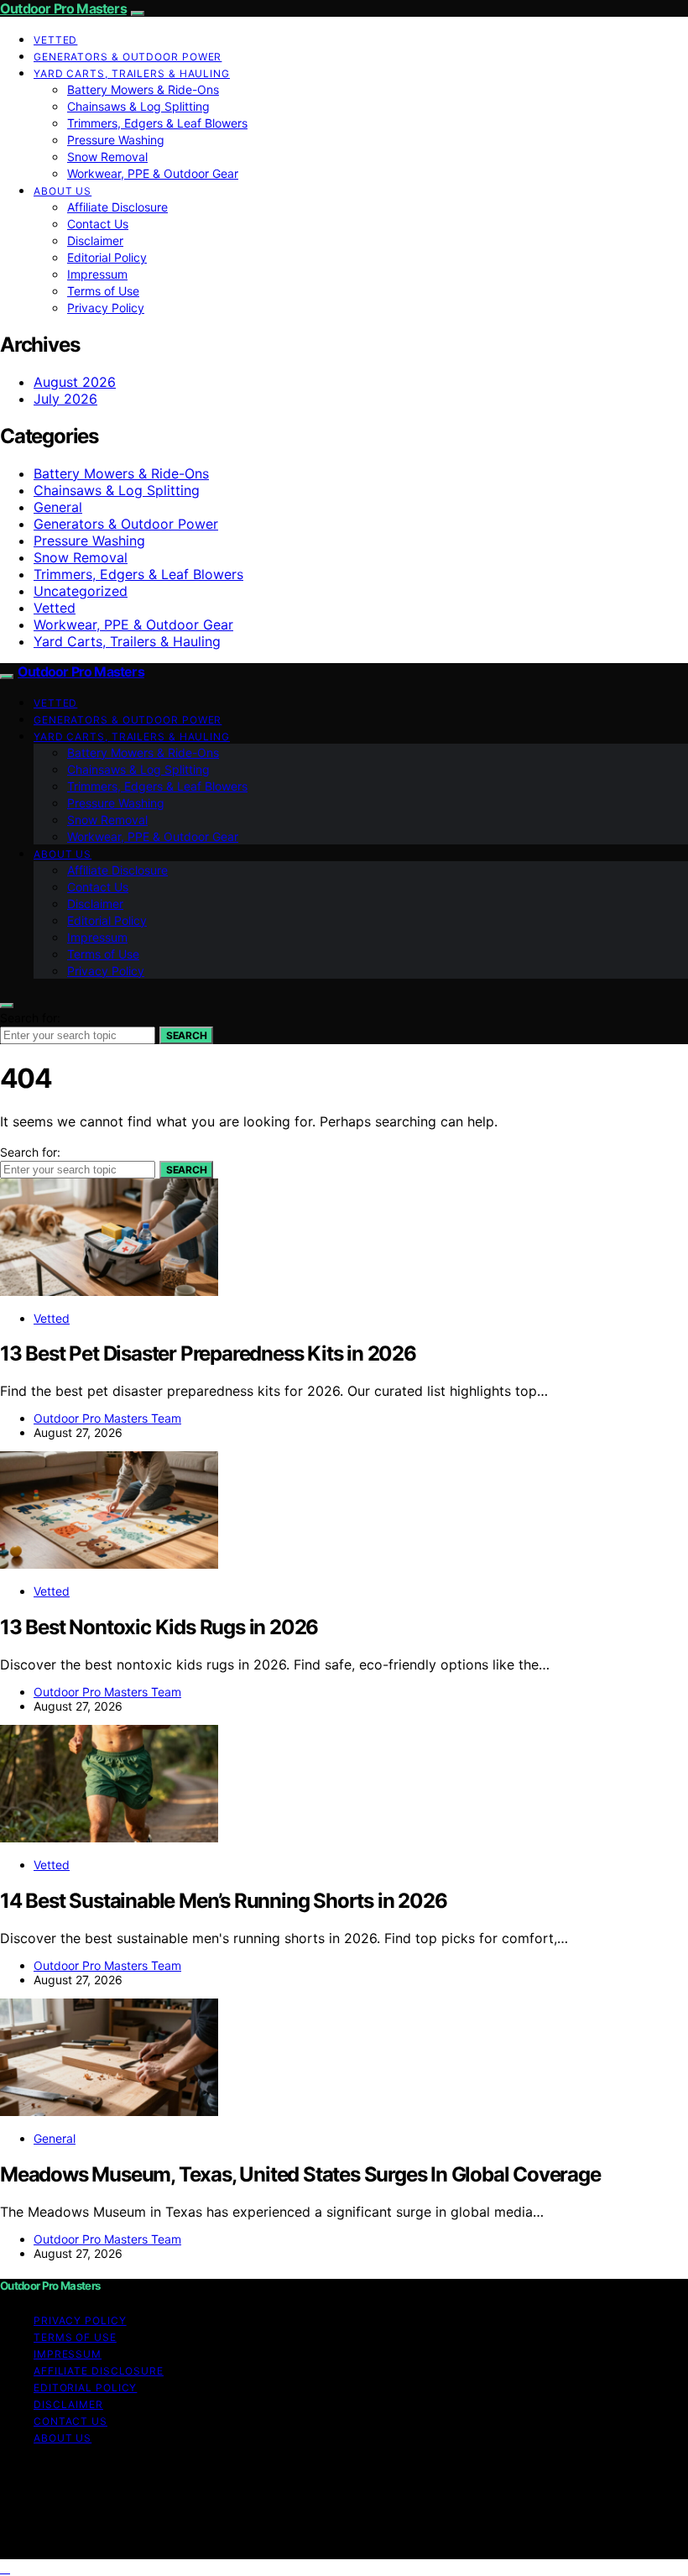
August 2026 (75, 382)
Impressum (97, 274)
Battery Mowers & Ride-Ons (143, 89)
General (58, 507)
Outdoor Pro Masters (63, 8)
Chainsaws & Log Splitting (138, 106)
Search (186, 1035)
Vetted (55, 40)
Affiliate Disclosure (117, 207)
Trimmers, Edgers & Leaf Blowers (157, 123)
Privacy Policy (106, 308)
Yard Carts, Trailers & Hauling (132, 73)
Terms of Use (103, 291)
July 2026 (65, 399)
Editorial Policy (107, 257)
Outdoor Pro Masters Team (107, 1418)
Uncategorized (81, 591)
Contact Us (98, 224)
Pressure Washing (116, 140)
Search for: (30, 1018)
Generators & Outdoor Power (128, 57)
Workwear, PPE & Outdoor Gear (153, 173)
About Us (63, 191)
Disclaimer (95, 240)
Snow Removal (107, 157)
